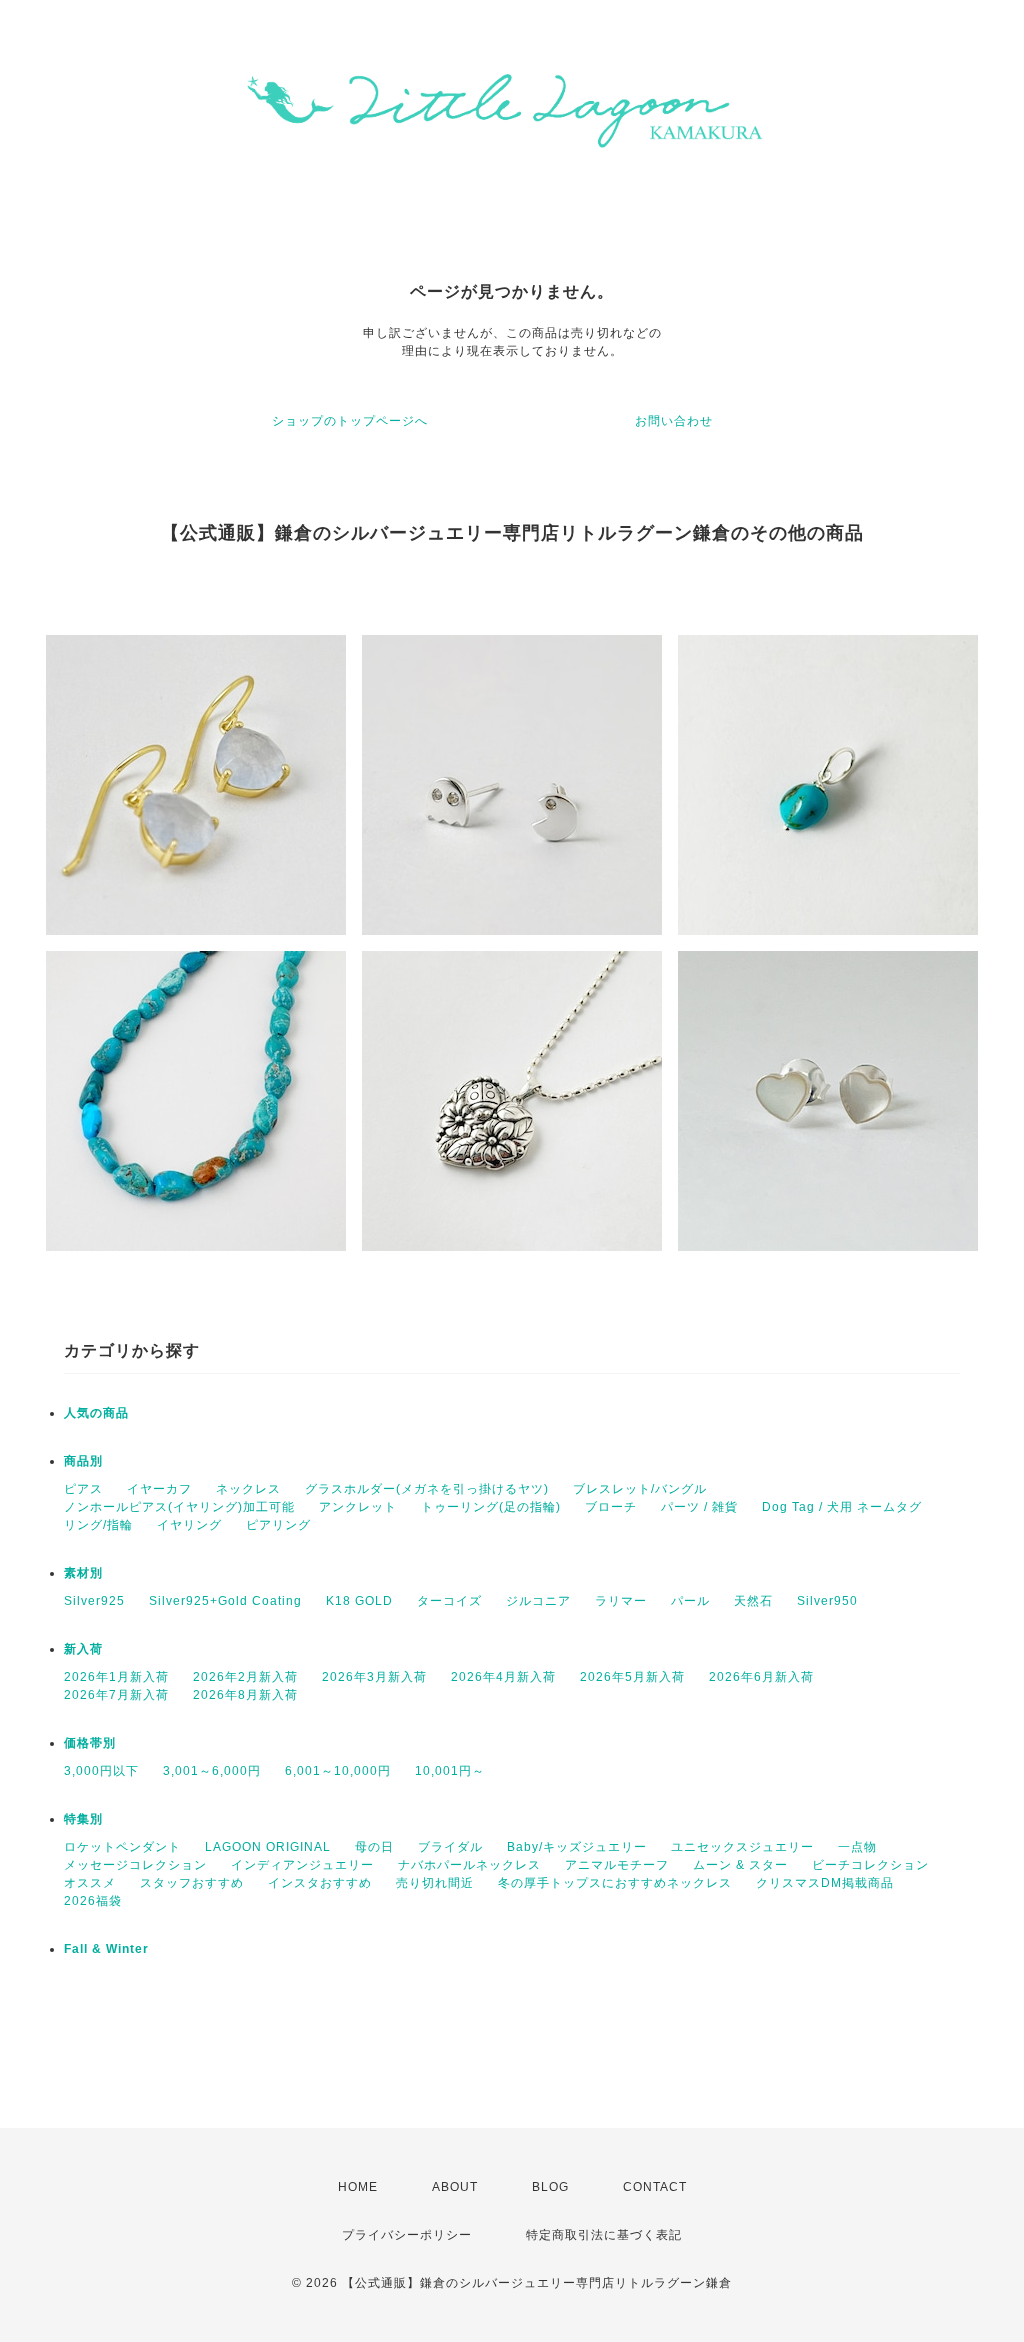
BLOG (550, 2187)
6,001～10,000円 (338, 1771)
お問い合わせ (674, 421)
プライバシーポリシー (407, 2235)
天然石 (753, 1601)
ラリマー (621, 1601)
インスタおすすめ (320, 1883)
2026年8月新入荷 (245, 1695)
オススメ (90, 1883)
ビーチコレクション (870, 1865)
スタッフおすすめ (192, 1883)
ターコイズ (449, 1601)
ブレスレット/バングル (640, 1489)
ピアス (83, 1489)
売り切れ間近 (435, 1883)
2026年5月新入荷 (632, 1677)
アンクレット (358, 1507)
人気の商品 (96, 1413)
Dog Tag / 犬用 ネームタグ (842, 1507)
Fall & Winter (106, 1949)
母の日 (374, 1847)
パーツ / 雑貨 (699, 1507)
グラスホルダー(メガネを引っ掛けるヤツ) (427, 1489)
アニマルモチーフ (617, 1865)
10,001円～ (450, 1771)
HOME (358, 2187)
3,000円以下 (101, 1771)
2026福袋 (93, 1901)
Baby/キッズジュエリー (577, 1847)
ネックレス (248, 1489)
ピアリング (278, 1525)
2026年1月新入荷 (116, 1677)
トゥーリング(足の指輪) (491, 1507)
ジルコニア (538, 1601)
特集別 (83, 1819)
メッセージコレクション (135, 1865)
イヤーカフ (159, 1489)
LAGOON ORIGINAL (268, 1847)
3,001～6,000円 (212, 1771)
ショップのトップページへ (350, 421)
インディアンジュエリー (302, 1865)
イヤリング (189, 1525)
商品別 (83, 1461)
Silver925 (94, 1601)
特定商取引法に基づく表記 (604, 2235)
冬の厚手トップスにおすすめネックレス (615, 1883)
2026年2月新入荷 (245, 1677)
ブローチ (611, 1507)
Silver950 (827, 1601)
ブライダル (450, 1847)
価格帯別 (90, 1743)
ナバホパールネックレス (469, 1865)
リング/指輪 (98, 1525)
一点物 (857, 1847)
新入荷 (83, 1649)
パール (690, 1601)
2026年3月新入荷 (374, 1677)
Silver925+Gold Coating (225, 1601)
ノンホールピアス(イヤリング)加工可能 (179, 1507)
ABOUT (455, 2187)
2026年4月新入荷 (503, 1677)
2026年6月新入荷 (761, 1677)
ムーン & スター (740, 1865)
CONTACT (655, 2187)
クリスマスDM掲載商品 (825, 1883)
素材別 (83, 1573)
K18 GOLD (359, 1601)
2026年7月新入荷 (116, 1695)
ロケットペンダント (122, 1847)
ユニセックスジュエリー (742, 1847)
